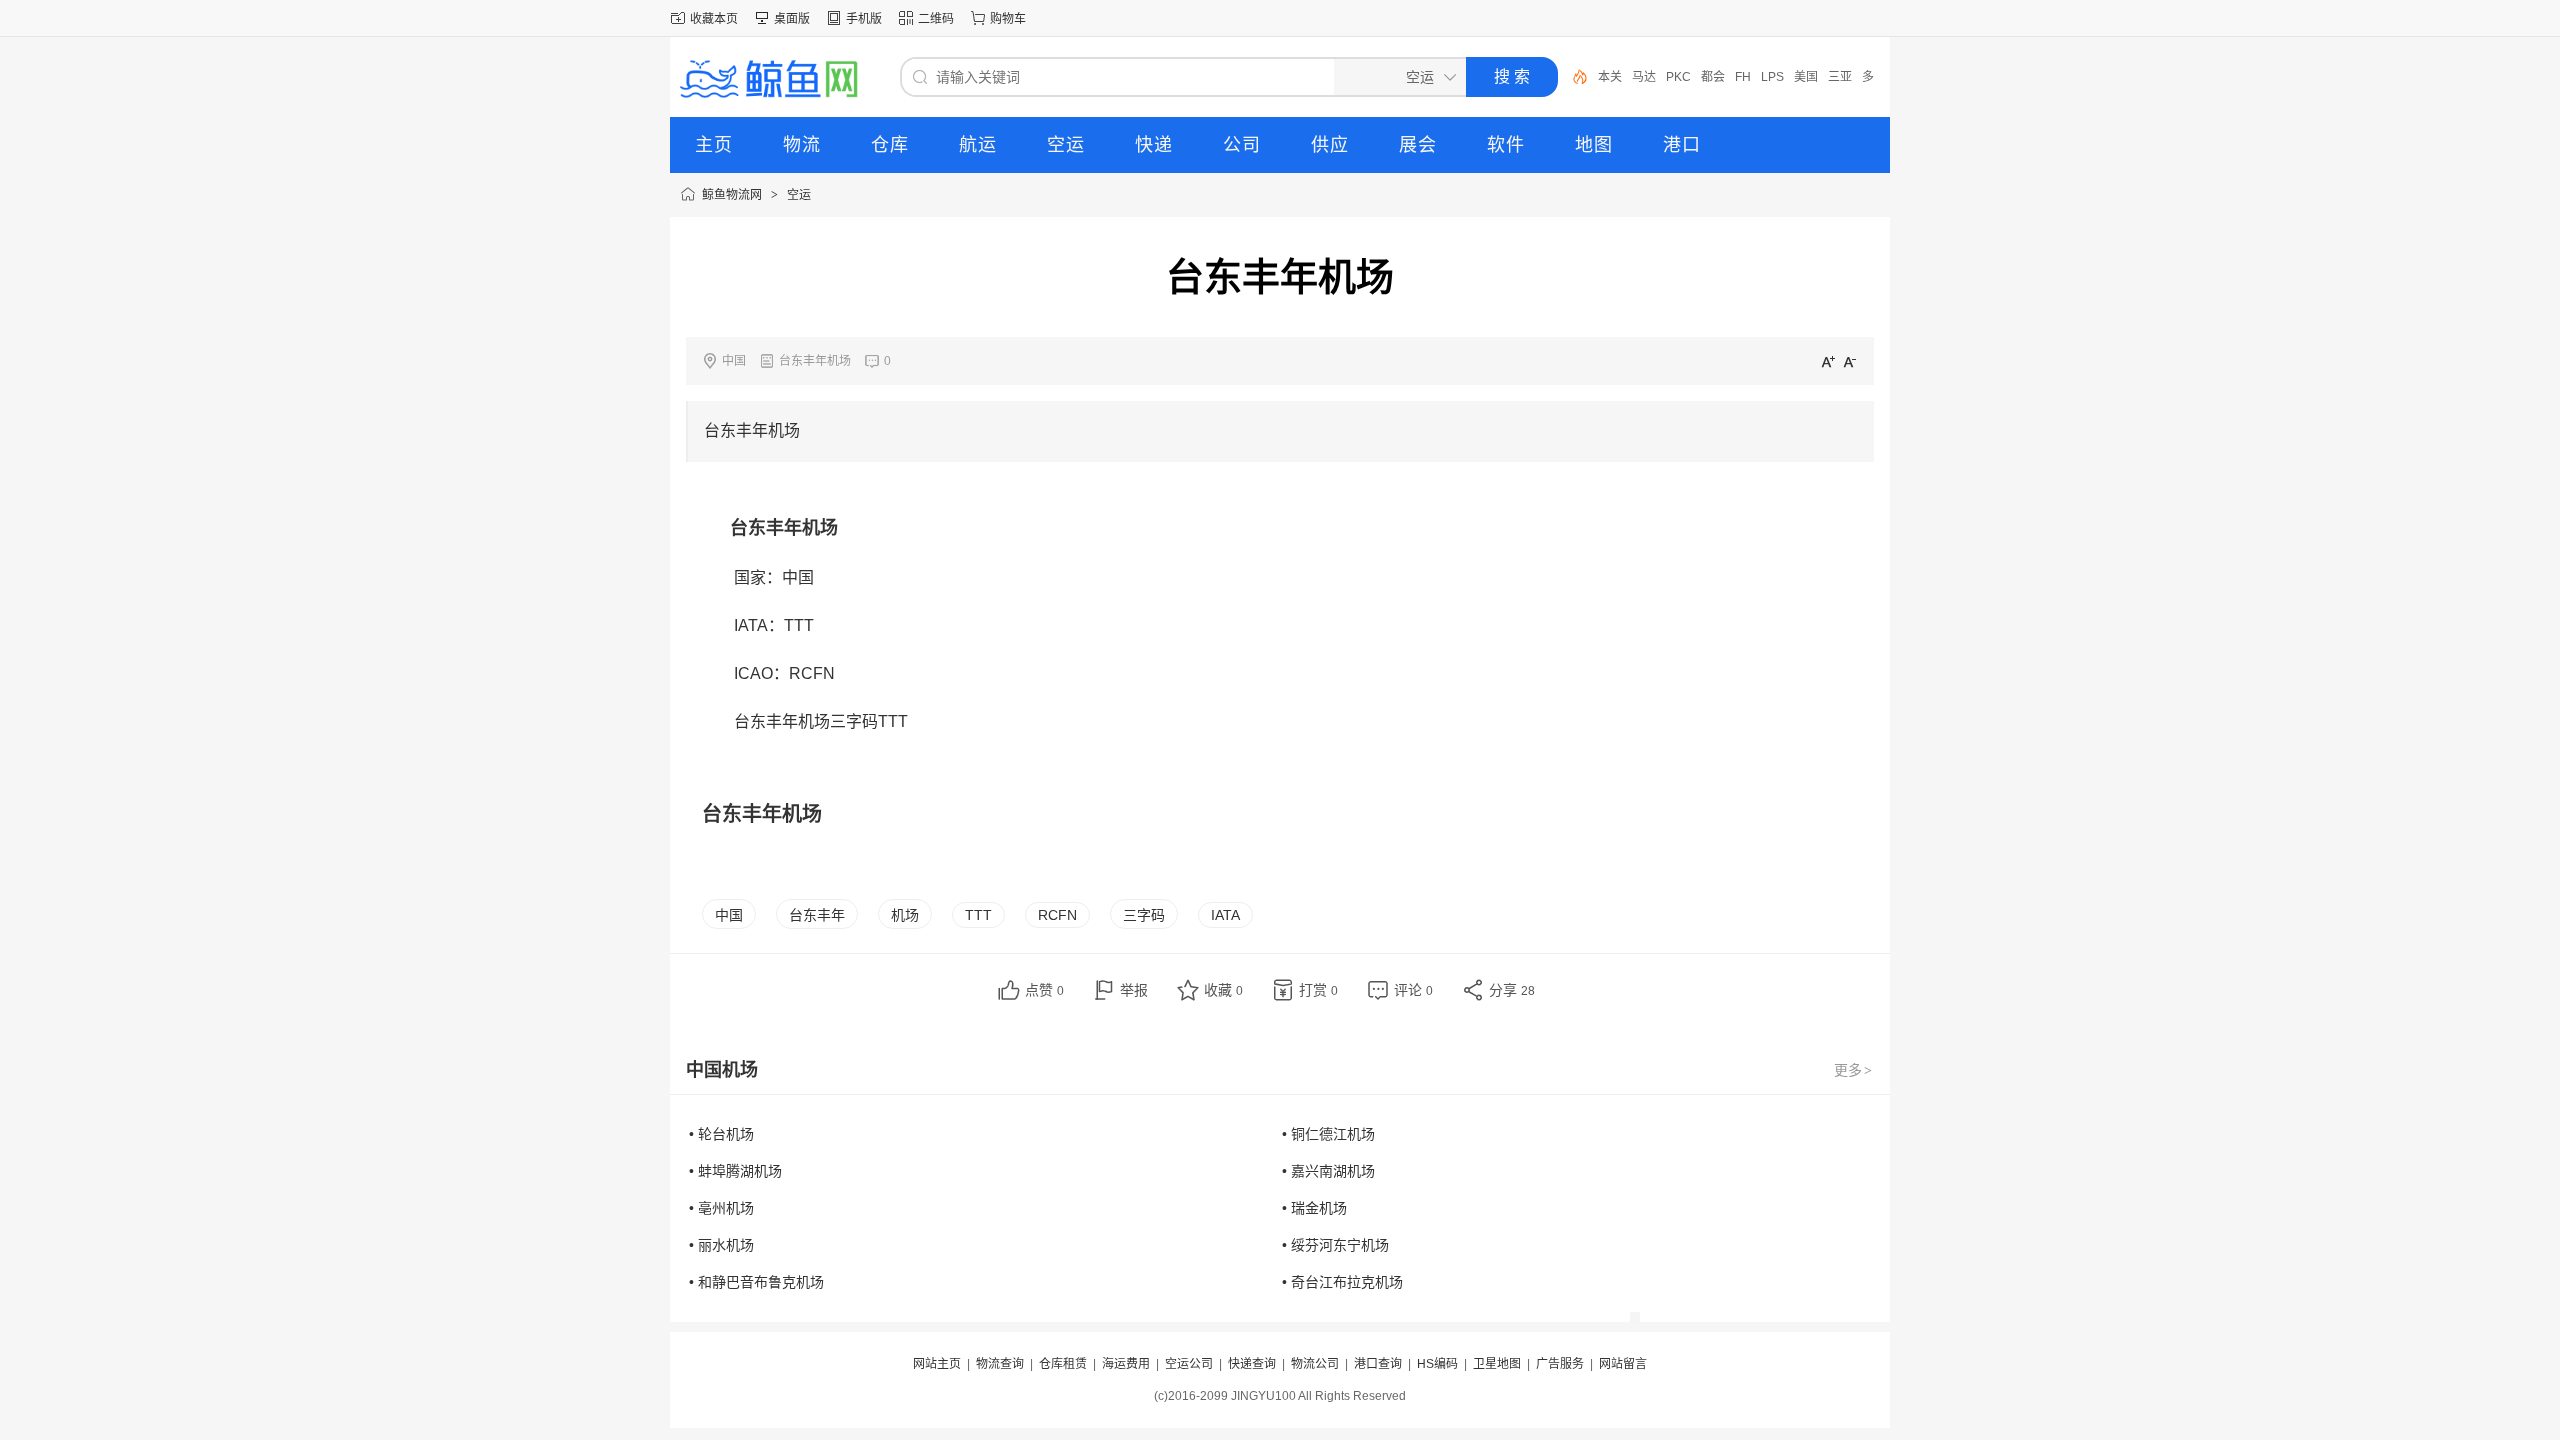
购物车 (1008, 19)
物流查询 (1000, 1364)
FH (1743, 77)
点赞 (1044, 990)
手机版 (864, 19)
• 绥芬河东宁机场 (1335, 1245)
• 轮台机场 (721, 1134)
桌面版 (792, 19)
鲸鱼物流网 (732, 195)
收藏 (1223, 990)
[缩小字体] (1850, 361)
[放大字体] (1828, 361)
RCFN (1057, 915)
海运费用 (1126, 1364)
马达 (1644, 77)
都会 (1713, 77)
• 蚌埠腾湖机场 (735, 1171)
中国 (729, 915)
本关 (1610, 77)
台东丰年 (817, 915)
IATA (1225, 915)
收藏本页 (714, 19)
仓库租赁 (1063, 1364)
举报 (1134, 990)
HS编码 (1437, 1364)
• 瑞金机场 (1314, 1208)
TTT (978, 915)
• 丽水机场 (721, 1245)
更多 (1853, 1070)
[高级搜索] (1573, 77)
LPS (1772, 77)
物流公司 (1315, 1364)
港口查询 (1378, 1364)
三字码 (1144, 915)
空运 (799, 195)
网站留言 (1623, 1364)
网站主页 (937, 1364)
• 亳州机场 (721, 1208)
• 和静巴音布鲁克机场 (756, 1282)
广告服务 (1560, 1364)
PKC (1678, 77)
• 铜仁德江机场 (1328, 1134)
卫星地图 (1497, 1364)
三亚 (1840, 77)
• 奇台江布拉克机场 (1342, 1282)
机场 (905, 915)
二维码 (936, 19)
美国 (1806, 77)
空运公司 (1189, 1364)
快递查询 (1252, 1364)
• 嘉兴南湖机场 (1328, 1171)
